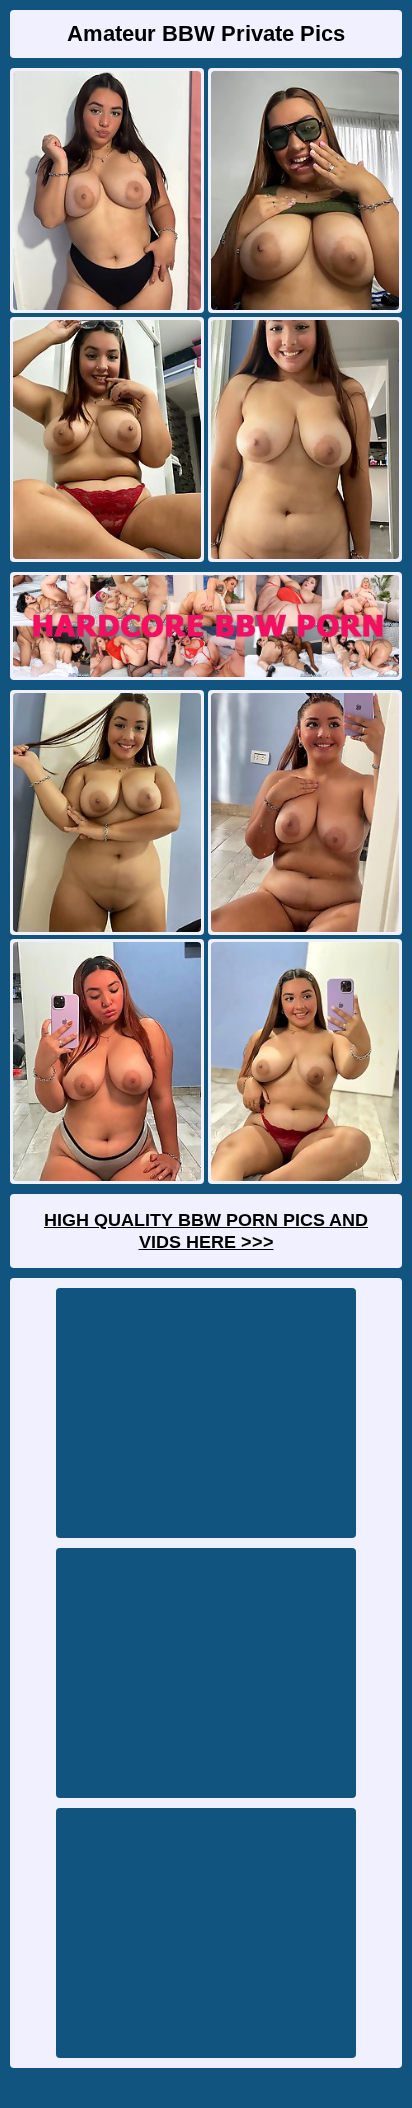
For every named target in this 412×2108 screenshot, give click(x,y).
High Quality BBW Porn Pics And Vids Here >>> (206, 1231)
